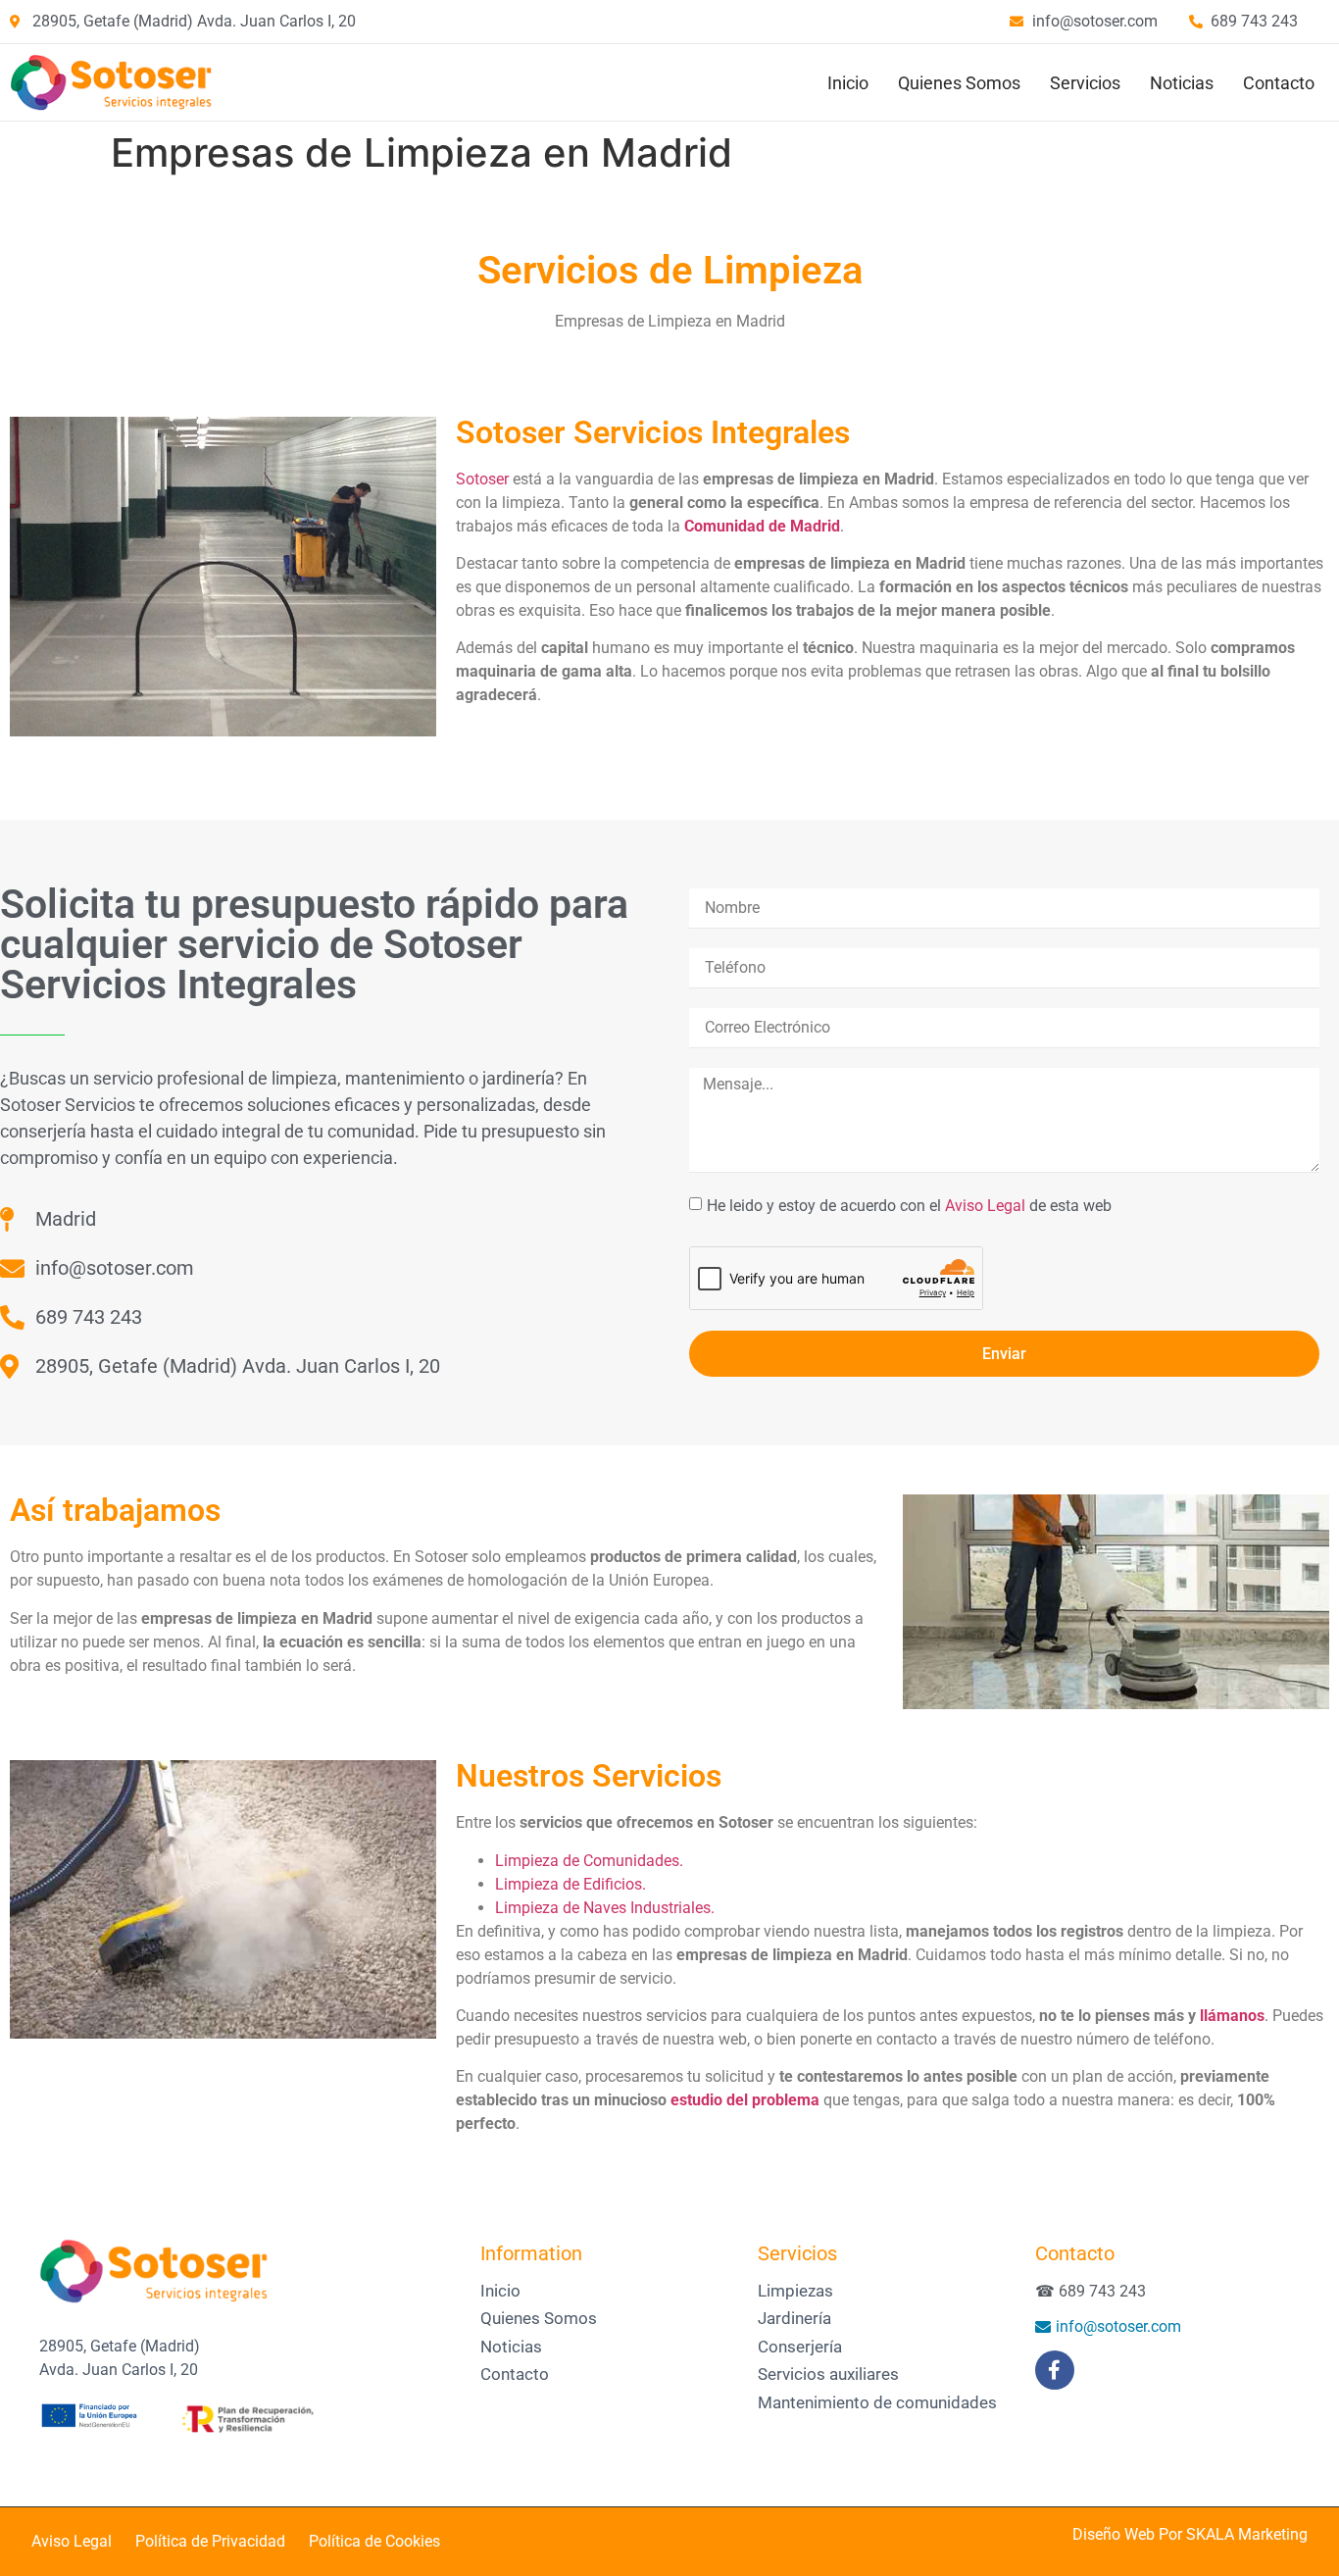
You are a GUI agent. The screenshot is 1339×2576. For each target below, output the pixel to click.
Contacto (1279, 83)
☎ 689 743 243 (1091, 2291)
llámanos (1232, 2016)
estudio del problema (745, 2100)
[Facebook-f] (1055, 2370)
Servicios (1085, 83)
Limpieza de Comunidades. (589, 1861)
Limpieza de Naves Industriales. (605, 1908)
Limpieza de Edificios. (570, 1884)
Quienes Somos (959, 83)
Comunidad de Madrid (762, 526)
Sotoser (482, 479)
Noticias (1182, 83)
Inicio (848, 83)
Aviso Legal (985, 1205)
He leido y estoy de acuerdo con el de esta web (909, 1205)
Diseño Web (1114, 2534)
